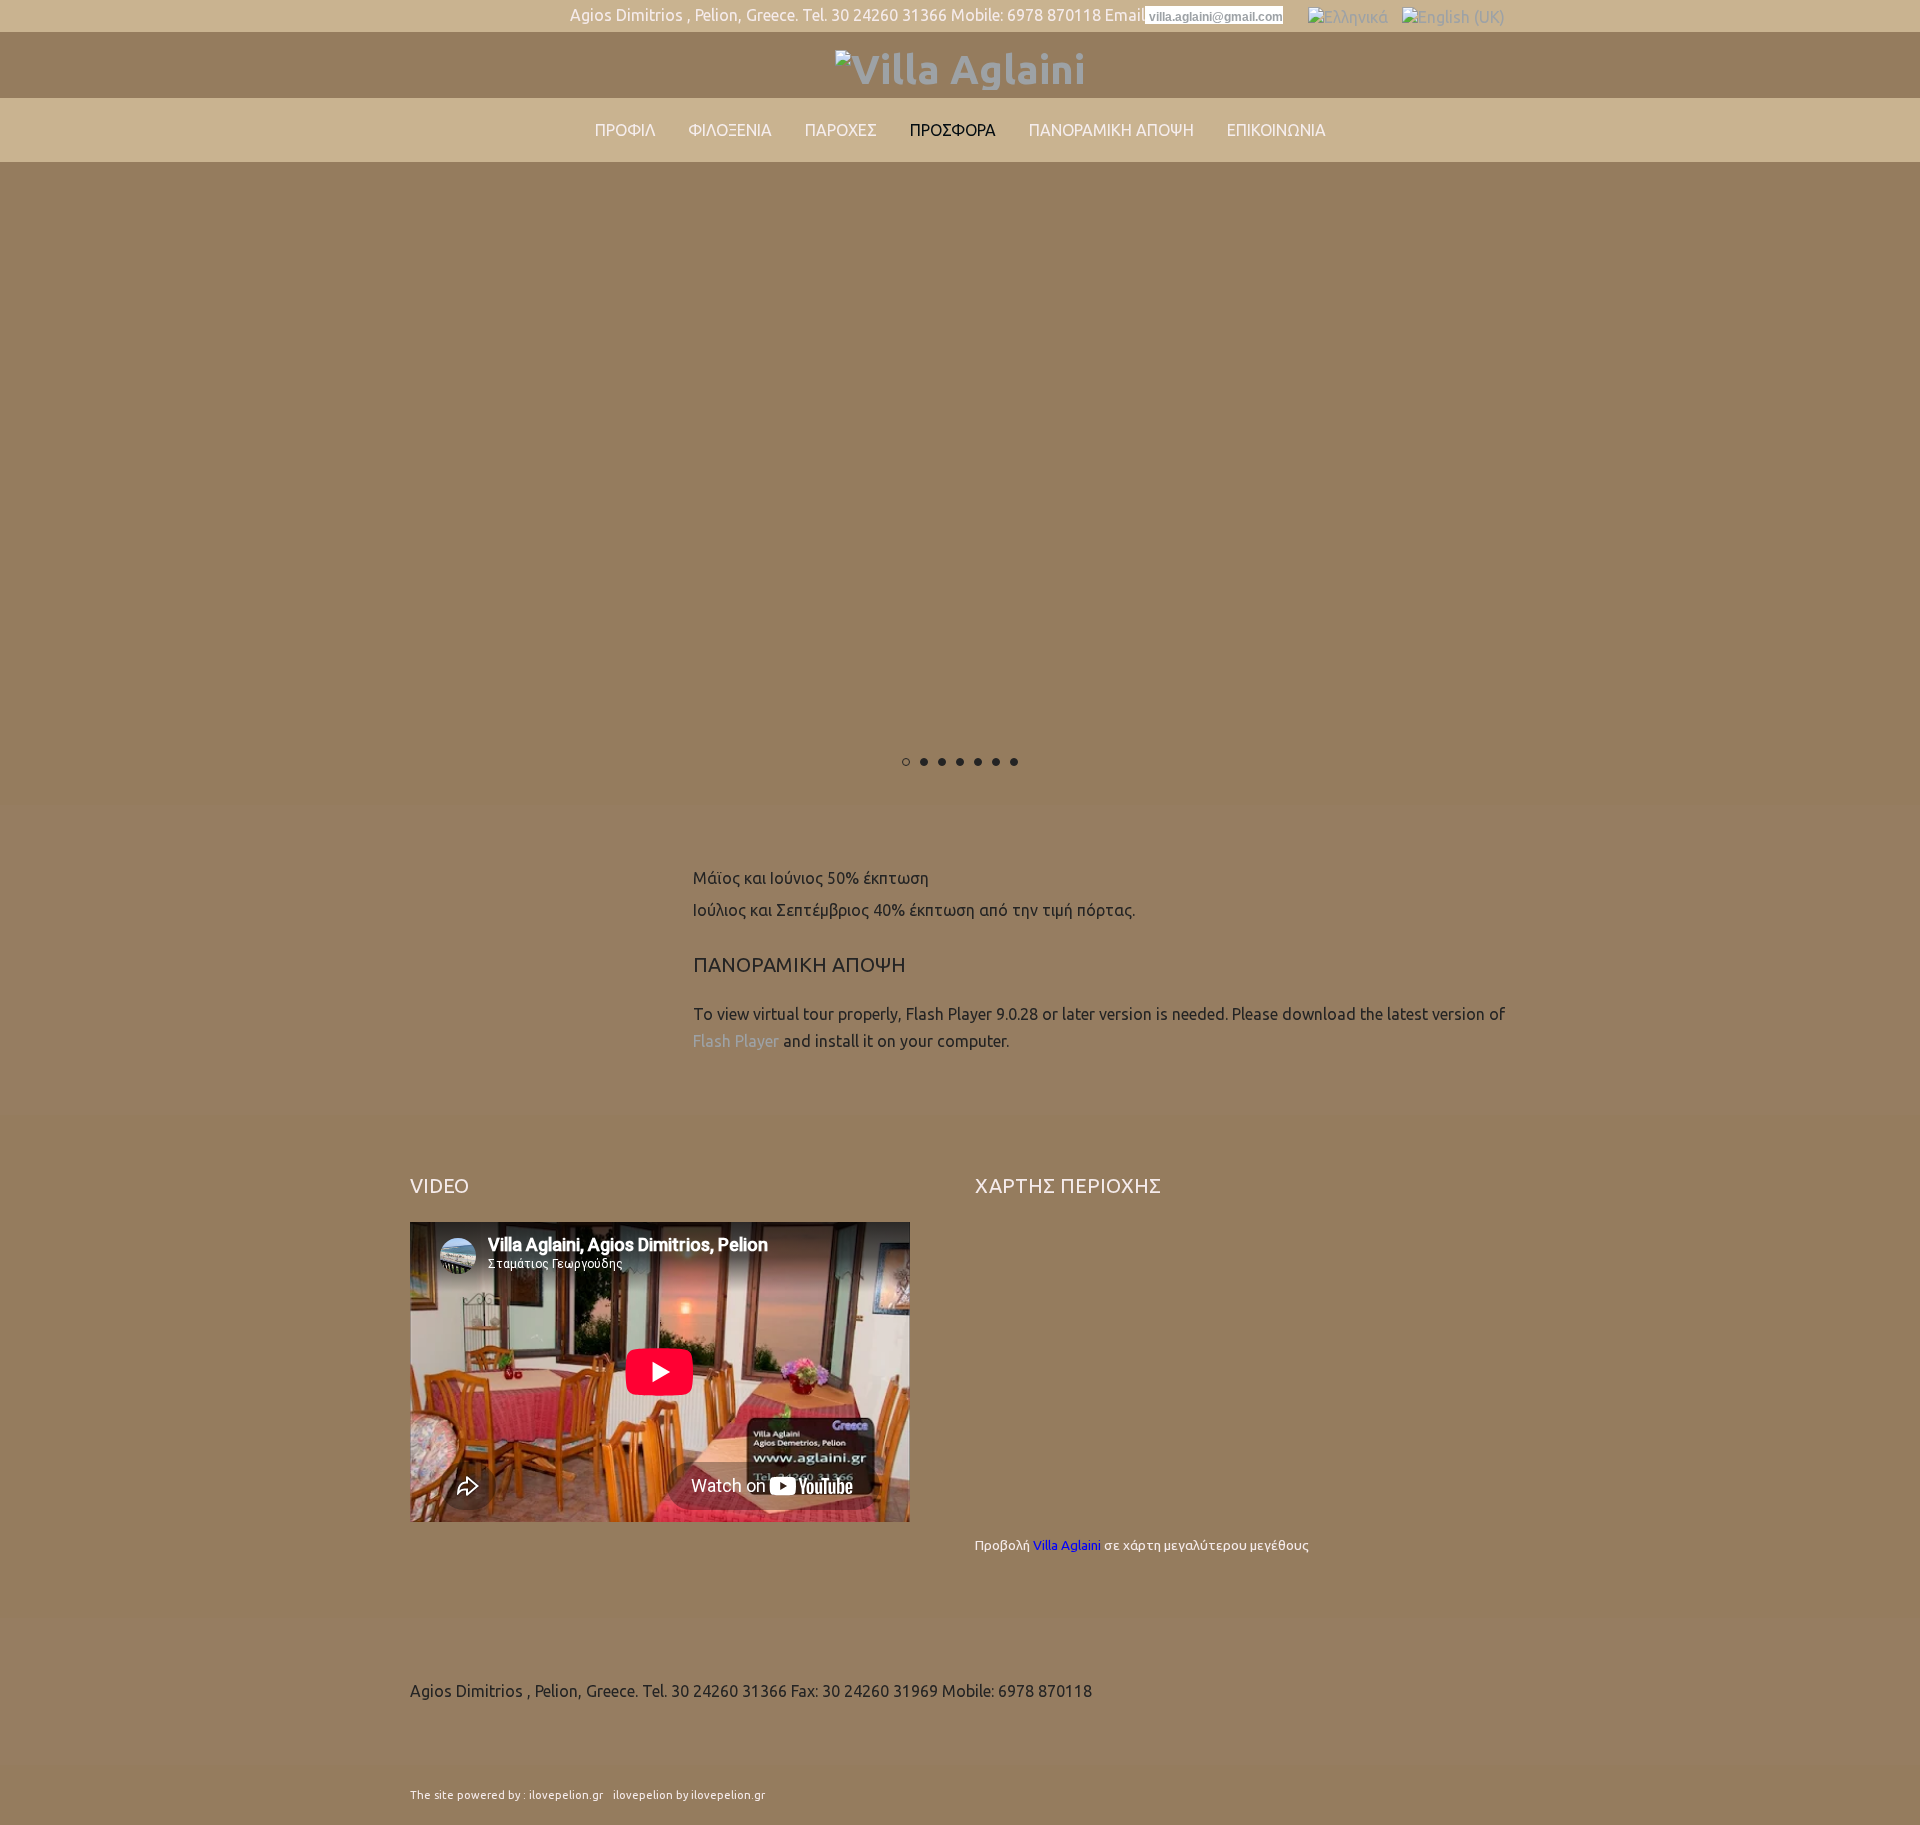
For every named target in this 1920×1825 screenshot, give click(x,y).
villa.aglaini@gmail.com (1216, 17)
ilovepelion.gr (566, 1795)
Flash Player (736, 1041)
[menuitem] (625, 130)
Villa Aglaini (1067, 1545)
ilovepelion (643, 1795)
